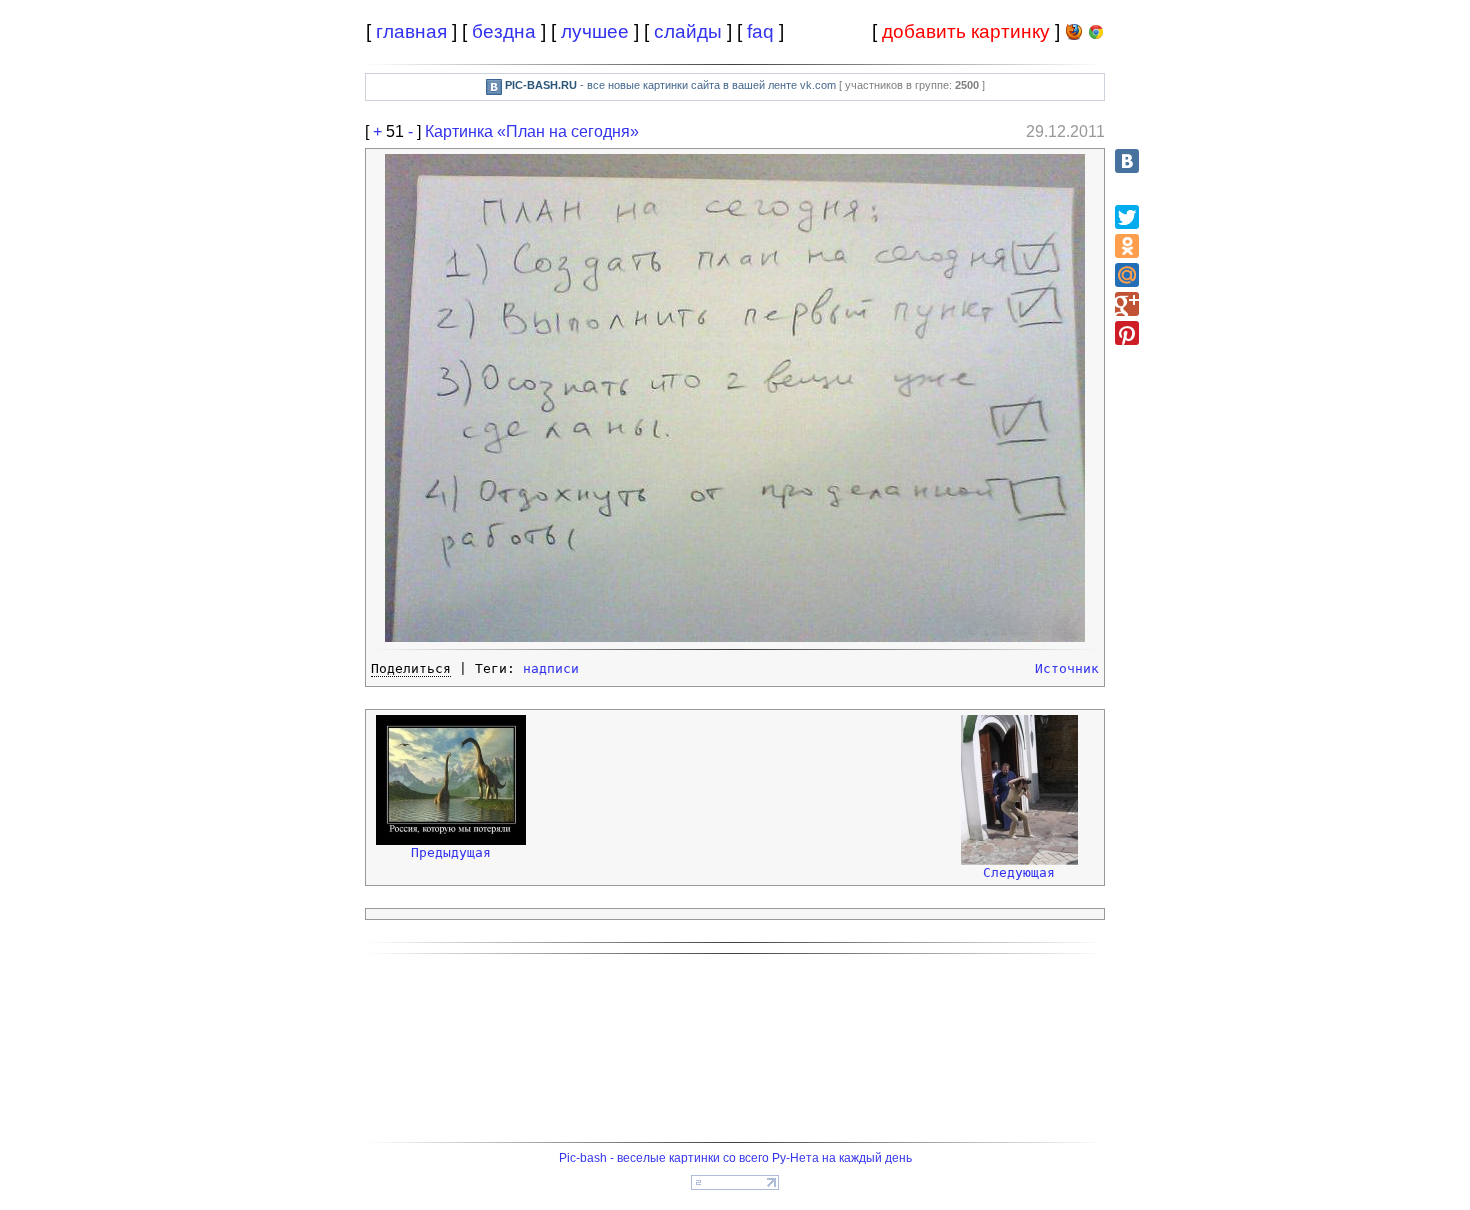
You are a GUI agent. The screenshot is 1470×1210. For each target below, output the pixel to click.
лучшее (595, 31)
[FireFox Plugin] (1074, 35)
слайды (688, 31)
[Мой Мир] (1127, 275)
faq (760, 31)
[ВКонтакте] (1127, 161)
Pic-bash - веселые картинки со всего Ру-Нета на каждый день (735, 1158)
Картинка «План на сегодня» (532, 131)
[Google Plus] (1127, 304)
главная (411, 31)
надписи (551, 668)
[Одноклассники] (1127, 246)
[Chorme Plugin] (1096, 35)
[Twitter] (1127, 217)
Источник (1067, 668)
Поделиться (411, 668)
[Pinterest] (1127, 333)
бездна (504, 31)
